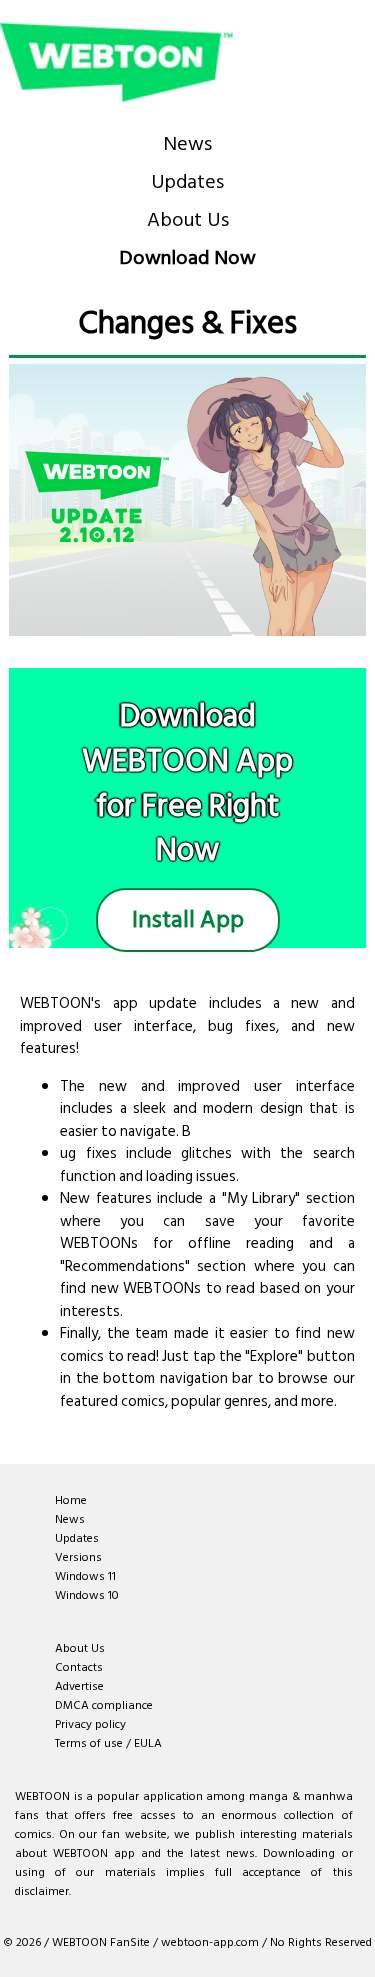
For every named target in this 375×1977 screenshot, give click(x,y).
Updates (187, 182)
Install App (188, 919)
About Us (188, 220)
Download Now (187, 258)
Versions (78, 1557)
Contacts (79, 1667)
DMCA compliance (104, 1705)
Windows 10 (87, 1595)
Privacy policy (90, 1724)
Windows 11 (85, 1576)
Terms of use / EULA (108, 1743)
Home (71, 1500)
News (187, 144)
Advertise (79, 1686)
